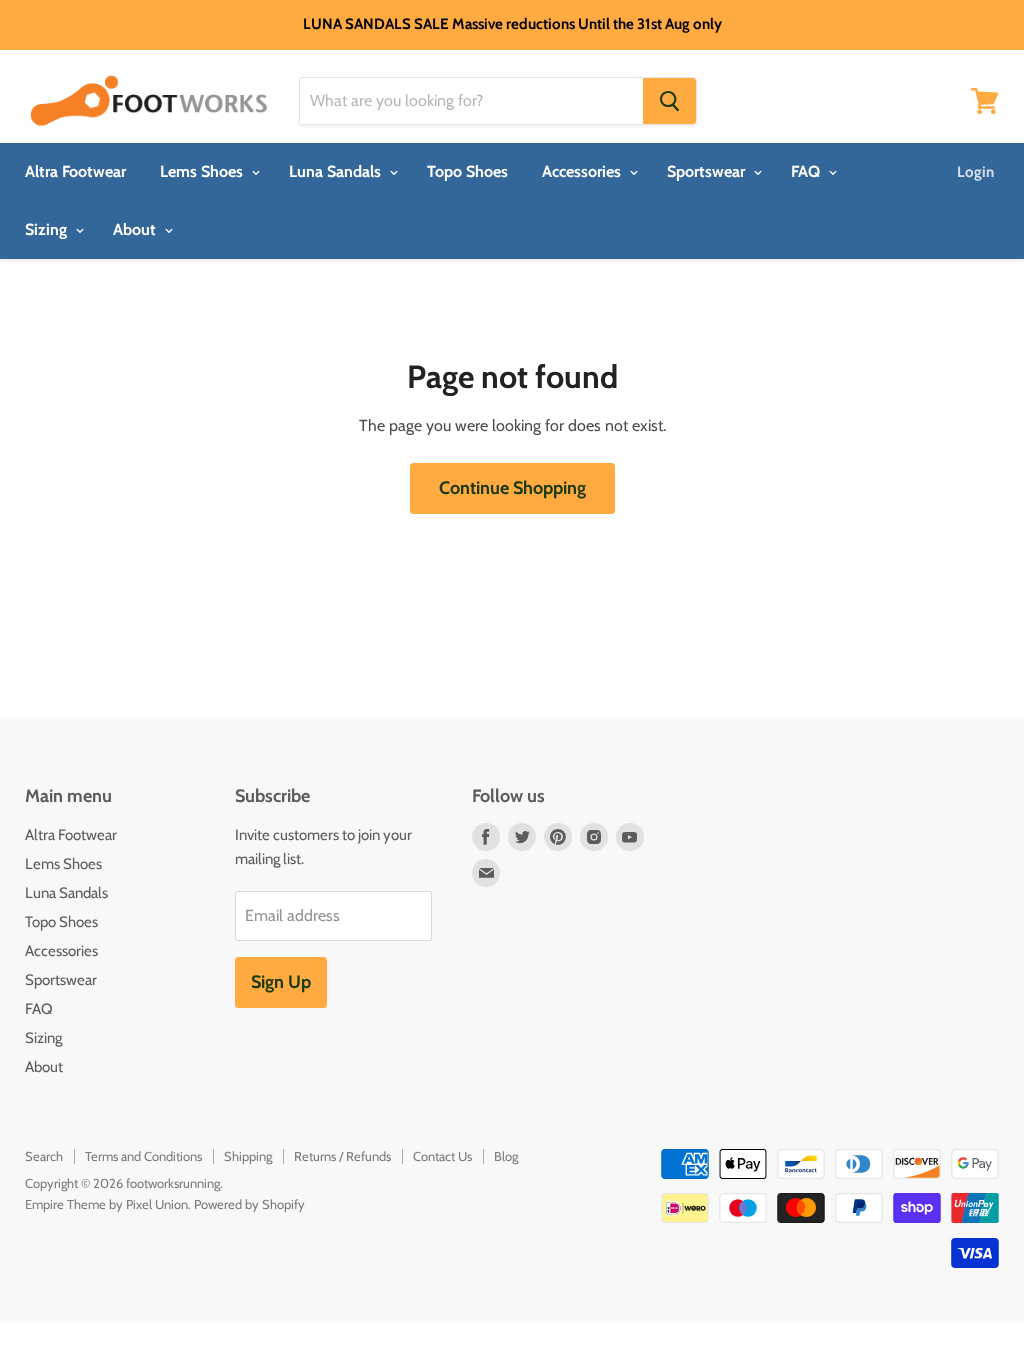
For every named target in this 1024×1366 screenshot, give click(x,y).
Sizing (48, 229)
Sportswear (708, 171)
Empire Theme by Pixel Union (106, 1204)
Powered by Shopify (249, 1204)
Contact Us (442, 1156)
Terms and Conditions (143, 1156)
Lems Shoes (203, 171)
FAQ (807, 171)
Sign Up (281, 982)
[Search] (669, 101)
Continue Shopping (512, 488)
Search (44, 1156)
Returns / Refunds (342, 1156)
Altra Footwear (75, 171)
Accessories (583, 171)
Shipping (248, 1156)
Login (975, 172)
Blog (506, 1156)
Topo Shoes (467, 171)
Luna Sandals (337, 171)
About (136, 229)
